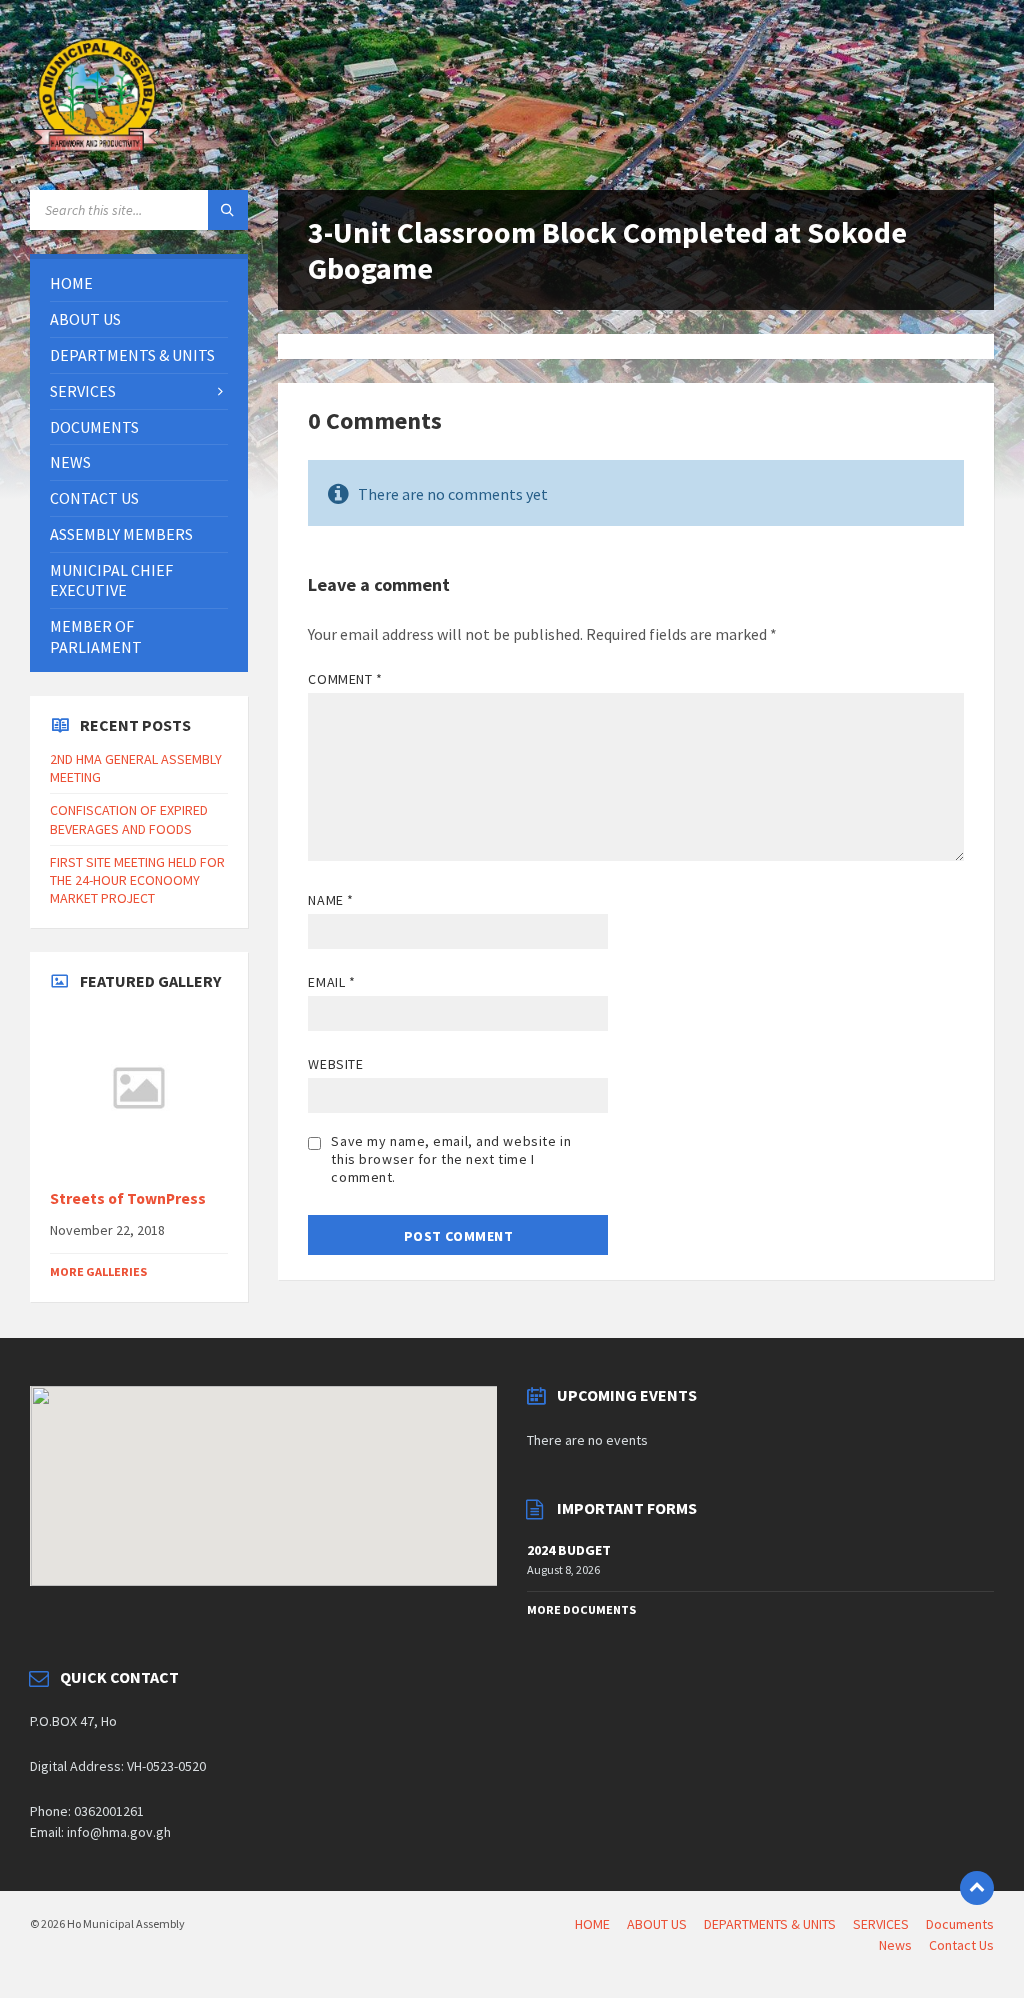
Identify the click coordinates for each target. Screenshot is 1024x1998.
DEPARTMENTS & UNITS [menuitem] (770, 1924)
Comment (345, 679)
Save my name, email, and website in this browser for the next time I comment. (451, 1159)
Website (335, 1064)
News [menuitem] (895, 1945)
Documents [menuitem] (960, 1924)
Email (331, 982)
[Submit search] (228, 210)
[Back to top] (977, 1888)
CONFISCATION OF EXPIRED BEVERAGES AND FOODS (129, 819)
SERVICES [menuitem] (881, 1924)
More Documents (581, 1609)
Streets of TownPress (128, 1198)
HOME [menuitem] (592, 1924)
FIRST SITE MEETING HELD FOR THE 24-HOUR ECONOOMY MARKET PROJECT (137, 880)
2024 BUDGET (569, 1550)
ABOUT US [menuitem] (657, 1924)
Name (330, 900)
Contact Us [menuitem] (961, 1945)
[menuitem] (139, 283)
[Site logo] (100, 151)
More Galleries (98, 1271)
